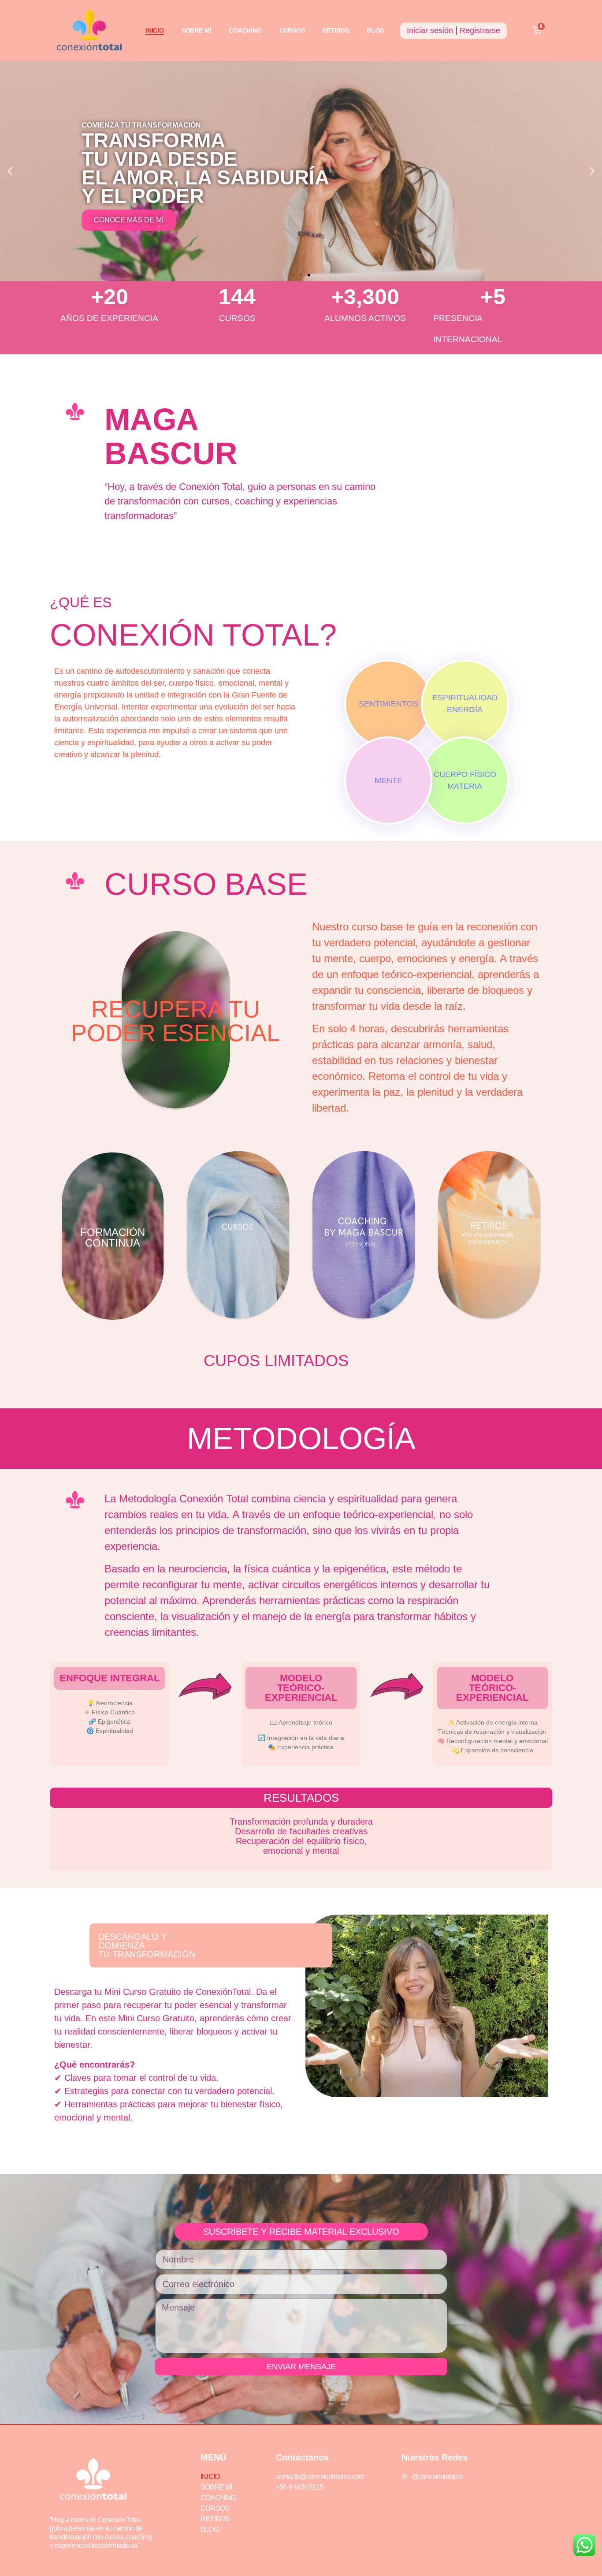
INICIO (155, 30)
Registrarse (480, 30)
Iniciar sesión (430, 30)
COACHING (245, 30)
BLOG (375, 30)
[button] (10, 171)
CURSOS (292, 30)
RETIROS (336, 30)
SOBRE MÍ (196, 30)
